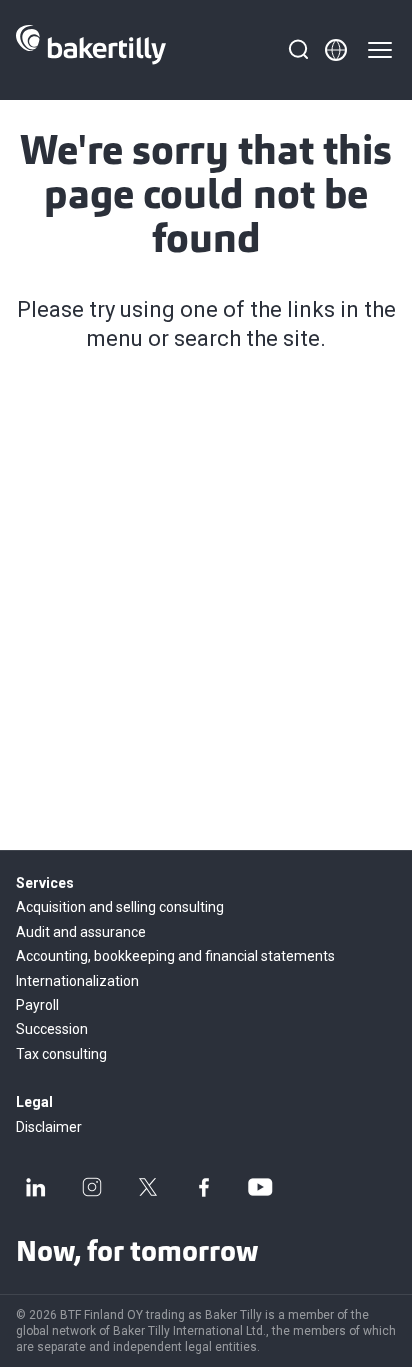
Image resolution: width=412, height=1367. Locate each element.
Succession (52, 1029)
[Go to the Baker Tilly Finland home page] (91, 50)
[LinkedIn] (36, 1187)
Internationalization (77, 981)
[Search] (298, 50)
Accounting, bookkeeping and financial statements (175, 956)
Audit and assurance (81, 932)
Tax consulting (61, 1054)
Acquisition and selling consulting (120, 907)
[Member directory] (336, 50)
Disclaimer (49, 1127)
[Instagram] (92, 1187)
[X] (148, 1187)
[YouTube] (260, 1187)
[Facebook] (204, 1187)
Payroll (37, 1005)
